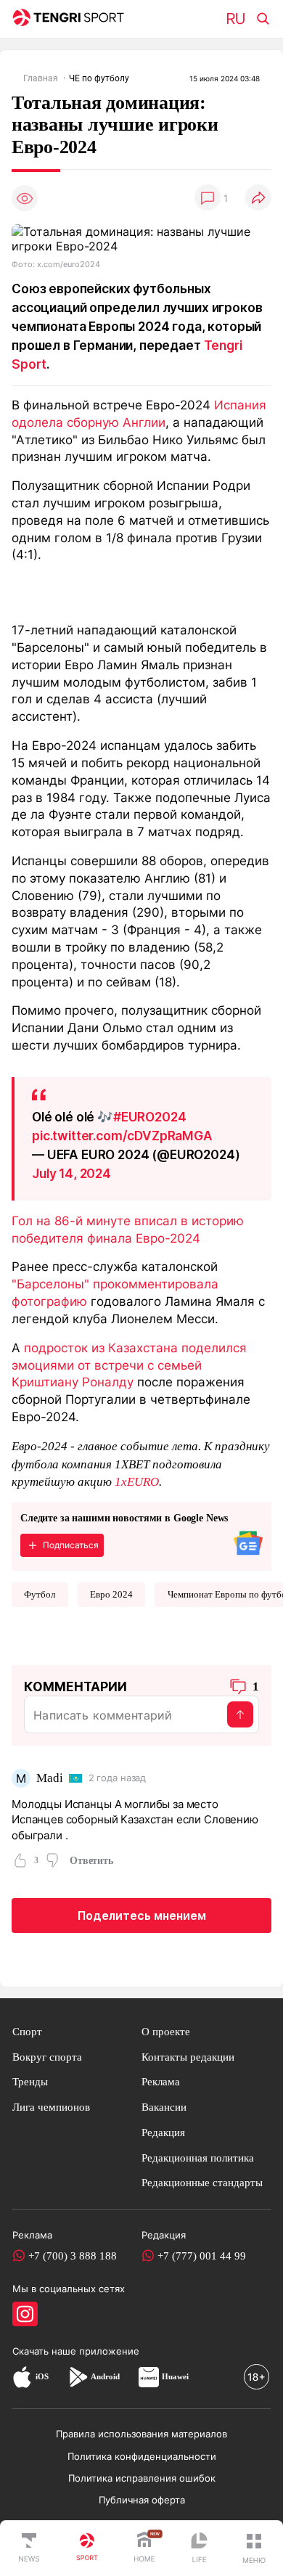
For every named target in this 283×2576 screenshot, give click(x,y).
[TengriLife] (199, 2549)
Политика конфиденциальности (142, 2456)
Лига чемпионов (51, 2107)
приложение (109, 2351)
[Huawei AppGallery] (149, 2376)
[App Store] (22, 2376)
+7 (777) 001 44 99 (202, 2256)
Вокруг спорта (47, 2057)
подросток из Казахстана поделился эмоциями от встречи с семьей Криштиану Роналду (129, 1365)
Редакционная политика (198, 2158)
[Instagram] (25, 2314)
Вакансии (164, 2107)
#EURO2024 (150, 1117)
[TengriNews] (29, 2548)
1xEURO (137, 1482)
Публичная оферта (142, 2500)
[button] (254, 2548)
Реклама (161, 2081)
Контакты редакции (188, 2057)
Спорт (27, 2031)
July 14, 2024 (71, 1173)
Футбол (40, 1594)
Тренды (30, 2081)
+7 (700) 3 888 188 (73, 2256)
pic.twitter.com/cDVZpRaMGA (122, 1136)
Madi (49, 1778)
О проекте (166, 2031)
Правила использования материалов (141, 2434)
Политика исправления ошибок (142, 2478)
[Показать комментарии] (208, 199)
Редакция (163, 2132)
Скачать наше (46, 2351)
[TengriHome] (144, 2548)
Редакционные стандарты (202, 2182)
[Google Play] (78, 2376)
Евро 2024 (111, 1594)
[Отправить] (240, 1714)
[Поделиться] (258, 199)
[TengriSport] (87, 2548)
